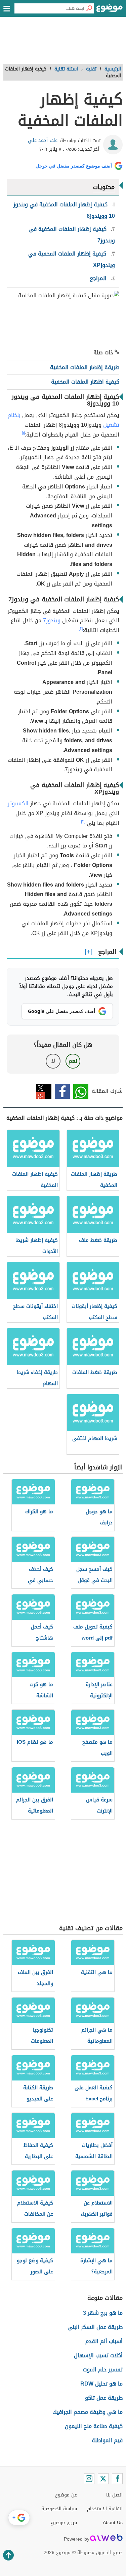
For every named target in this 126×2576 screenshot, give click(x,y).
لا (53, 1061)
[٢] (81, 629)
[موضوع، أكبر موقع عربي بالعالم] (110, 10)
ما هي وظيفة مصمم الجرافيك (88, 2412)
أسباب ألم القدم (104, 2341)
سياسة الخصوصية (59, 2509)
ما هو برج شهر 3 (103, 2313)
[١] (23, 433)
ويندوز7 (52, 620)
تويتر (44, 1091)
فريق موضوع (64, 2523)
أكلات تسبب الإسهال (98, 2355)
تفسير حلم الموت (103, 2370)
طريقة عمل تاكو (104, 2398)
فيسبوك (62, 1091)
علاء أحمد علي (43, 140)
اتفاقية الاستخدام (105, 2509)
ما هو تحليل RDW (101, 2384)
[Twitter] (103, 2479)
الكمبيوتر (18, 803)
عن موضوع (66, 2495)
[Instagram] (89, 2479)
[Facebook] (117, 2479)
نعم (73, 1061)
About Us (113, 2523)
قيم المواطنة (107, 2440)
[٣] (83, 821)
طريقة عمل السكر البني (95, 2327)
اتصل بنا (114, 2495)
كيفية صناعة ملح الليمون (94, 2426)
